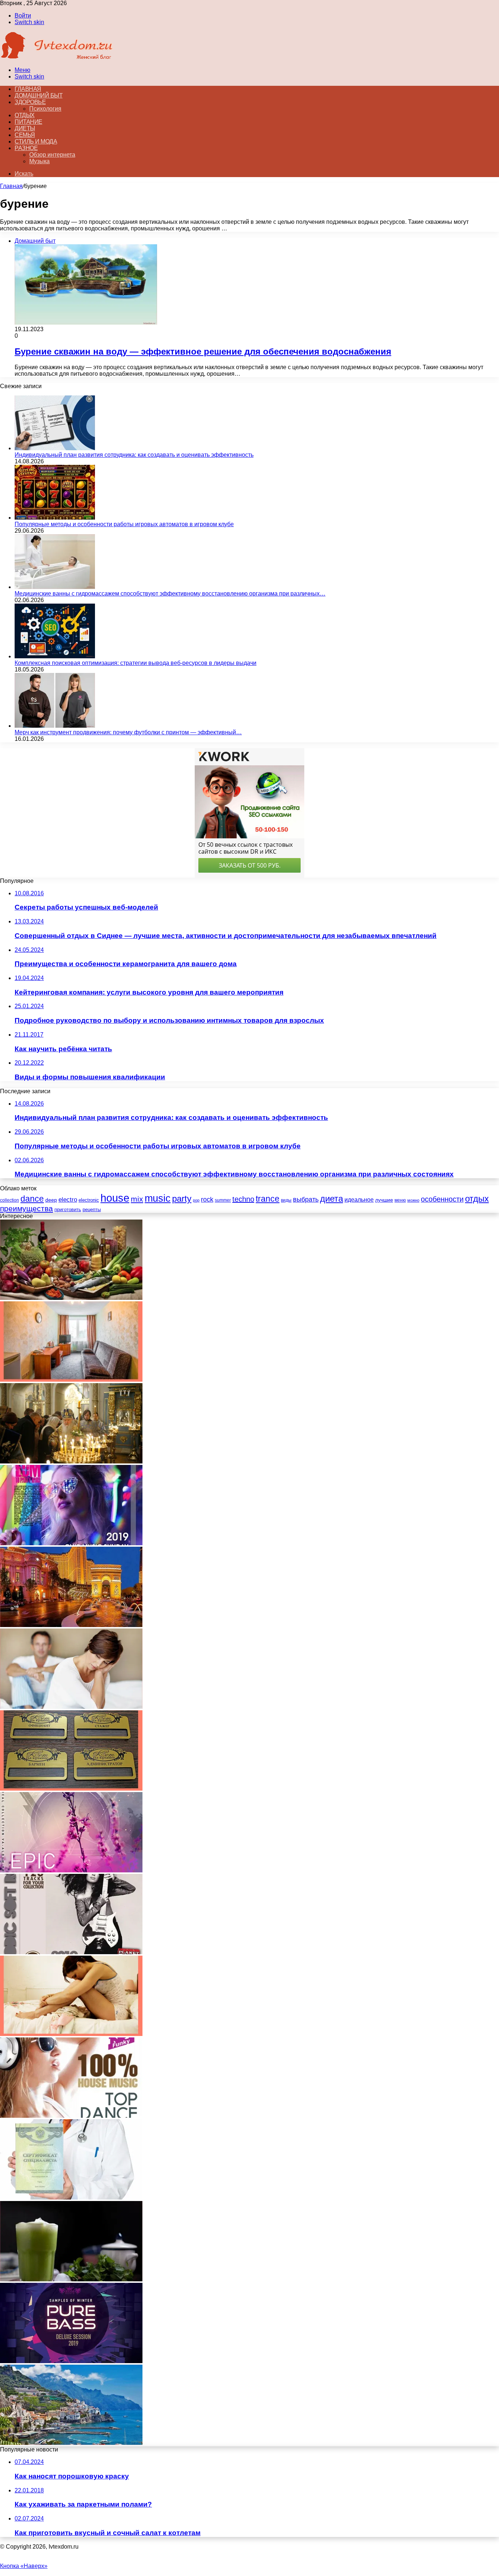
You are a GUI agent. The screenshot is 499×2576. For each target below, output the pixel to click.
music (158, 1198)
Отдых (25, 115)
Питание (28, 122)
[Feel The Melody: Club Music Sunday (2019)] (71, 1543)
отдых (477, 1199)
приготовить (68, 1209)
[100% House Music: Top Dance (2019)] (71, 2116)
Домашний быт (39, 95)
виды (286, 1200)
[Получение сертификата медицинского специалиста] (71, 2198)
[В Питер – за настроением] (71, 1380)
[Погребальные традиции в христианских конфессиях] (71, 1461)
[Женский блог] (57, 58)
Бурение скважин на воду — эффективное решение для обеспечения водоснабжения (203, 351)
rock (207, 1199)
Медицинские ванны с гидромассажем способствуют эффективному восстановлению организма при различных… (170, 594)
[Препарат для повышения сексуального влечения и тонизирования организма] (71, 1707)
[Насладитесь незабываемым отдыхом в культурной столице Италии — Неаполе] (71, 2443)
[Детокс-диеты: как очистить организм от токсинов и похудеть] (71, 2279)
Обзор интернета (52, 155)
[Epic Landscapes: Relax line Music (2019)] (71, 1870)
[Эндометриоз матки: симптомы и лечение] (71, 2034)
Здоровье (30, 102)
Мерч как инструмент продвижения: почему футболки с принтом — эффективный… (128, 732)
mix (137, 1199)
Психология (45, 109)
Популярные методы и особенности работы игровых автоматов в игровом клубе (124, 524)
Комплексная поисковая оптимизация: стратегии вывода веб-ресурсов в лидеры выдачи (136, 663)
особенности (442, 1199)
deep (51, 1200)
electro (68, 1200)
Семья (25, 135)
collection (9, 1200)
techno (243, 1199)
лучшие (384, 1200)
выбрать (306, 1199)
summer (223, 1200)
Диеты (25, 128)
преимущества (26, 1208)
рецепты (92, 1209)
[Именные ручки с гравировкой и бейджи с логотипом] (71, 1789)
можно (413, 1200)
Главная (11, 186)
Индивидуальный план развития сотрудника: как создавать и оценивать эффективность (134, 455)
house (115, 1198)
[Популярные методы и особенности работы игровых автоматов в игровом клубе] (55, 518)
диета (332, 1199)
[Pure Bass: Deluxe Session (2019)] (71, 2361)
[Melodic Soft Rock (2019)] (71, 1952)
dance (32, 1199)
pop (196, 1200)
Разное (26, 148)
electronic (89, 1200)
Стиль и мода (36, 141)
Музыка (39, 161)
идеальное (359, 1199)
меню (400, 1200)
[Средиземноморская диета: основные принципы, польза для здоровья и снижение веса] (71, 1298)
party (182, 1199)
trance (268, 1199)
